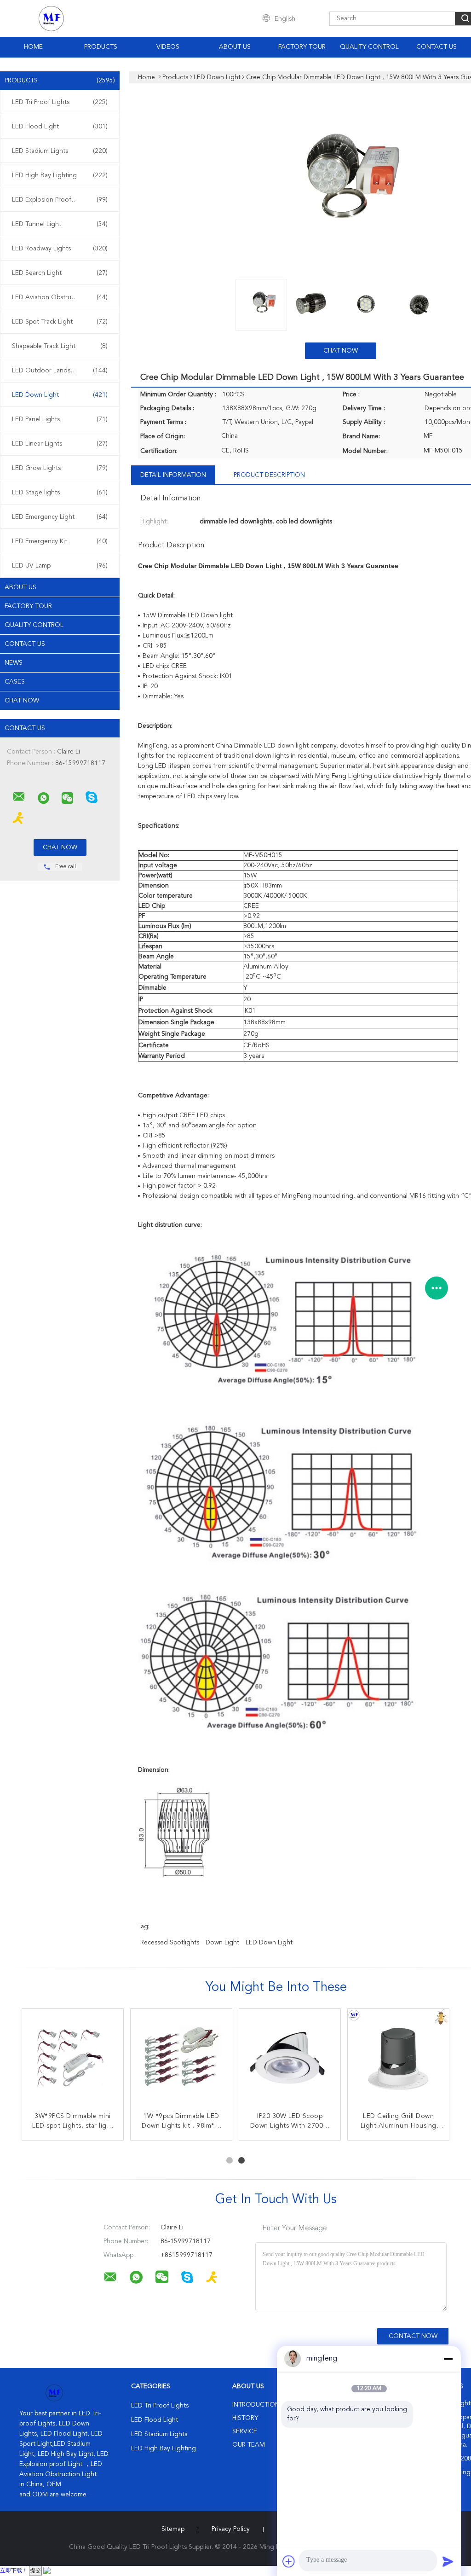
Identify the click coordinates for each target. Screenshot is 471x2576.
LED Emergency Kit (60, 541)
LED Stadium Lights (60, 151)
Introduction (256, 2405)
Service (245, 2431)
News (14, 663)
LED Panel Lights (60, 419)
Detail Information (173, 475)
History (245, 2418)
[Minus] (448, 2359)
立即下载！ (14, 2571)
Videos (168, 47)
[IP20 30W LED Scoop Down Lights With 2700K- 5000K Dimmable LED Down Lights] (290, 2060)
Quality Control (369, 47)
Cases (15, 682)
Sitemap (173, 2529)
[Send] (448, 2561)
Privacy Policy (231, 2529)
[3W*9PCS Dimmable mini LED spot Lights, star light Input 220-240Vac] (73, 2060)
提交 (35, 2571)
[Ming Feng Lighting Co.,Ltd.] (19, 797)
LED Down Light (60, 395)
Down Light (222, 1943)
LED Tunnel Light (60, 224)
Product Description (269, 475)
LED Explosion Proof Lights (60, 200)
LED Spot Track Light (60, 322)
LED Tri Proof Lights (60, 102)
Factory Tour (302, 47)
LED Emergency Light (60, 517)
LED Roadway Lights (60, 249)
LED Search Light (60, 273)
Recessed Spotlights (170, 1943)
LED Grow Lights (60, 468)
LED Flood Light (60, 127)
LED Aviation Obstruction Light (60, 297)
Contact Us (437, 47)
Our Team (249, 2445)
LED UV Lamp (60, 566)
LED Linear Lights (60, 444)
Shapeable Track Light (60, 346)
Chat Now (22, 701)
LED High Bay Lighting (60, 175)
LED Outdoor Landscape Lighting (61, 371)
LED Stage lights (60, 493)
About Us (235, 47)
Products (101, 47)
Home (33, 47)
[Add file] (289, 2561)
